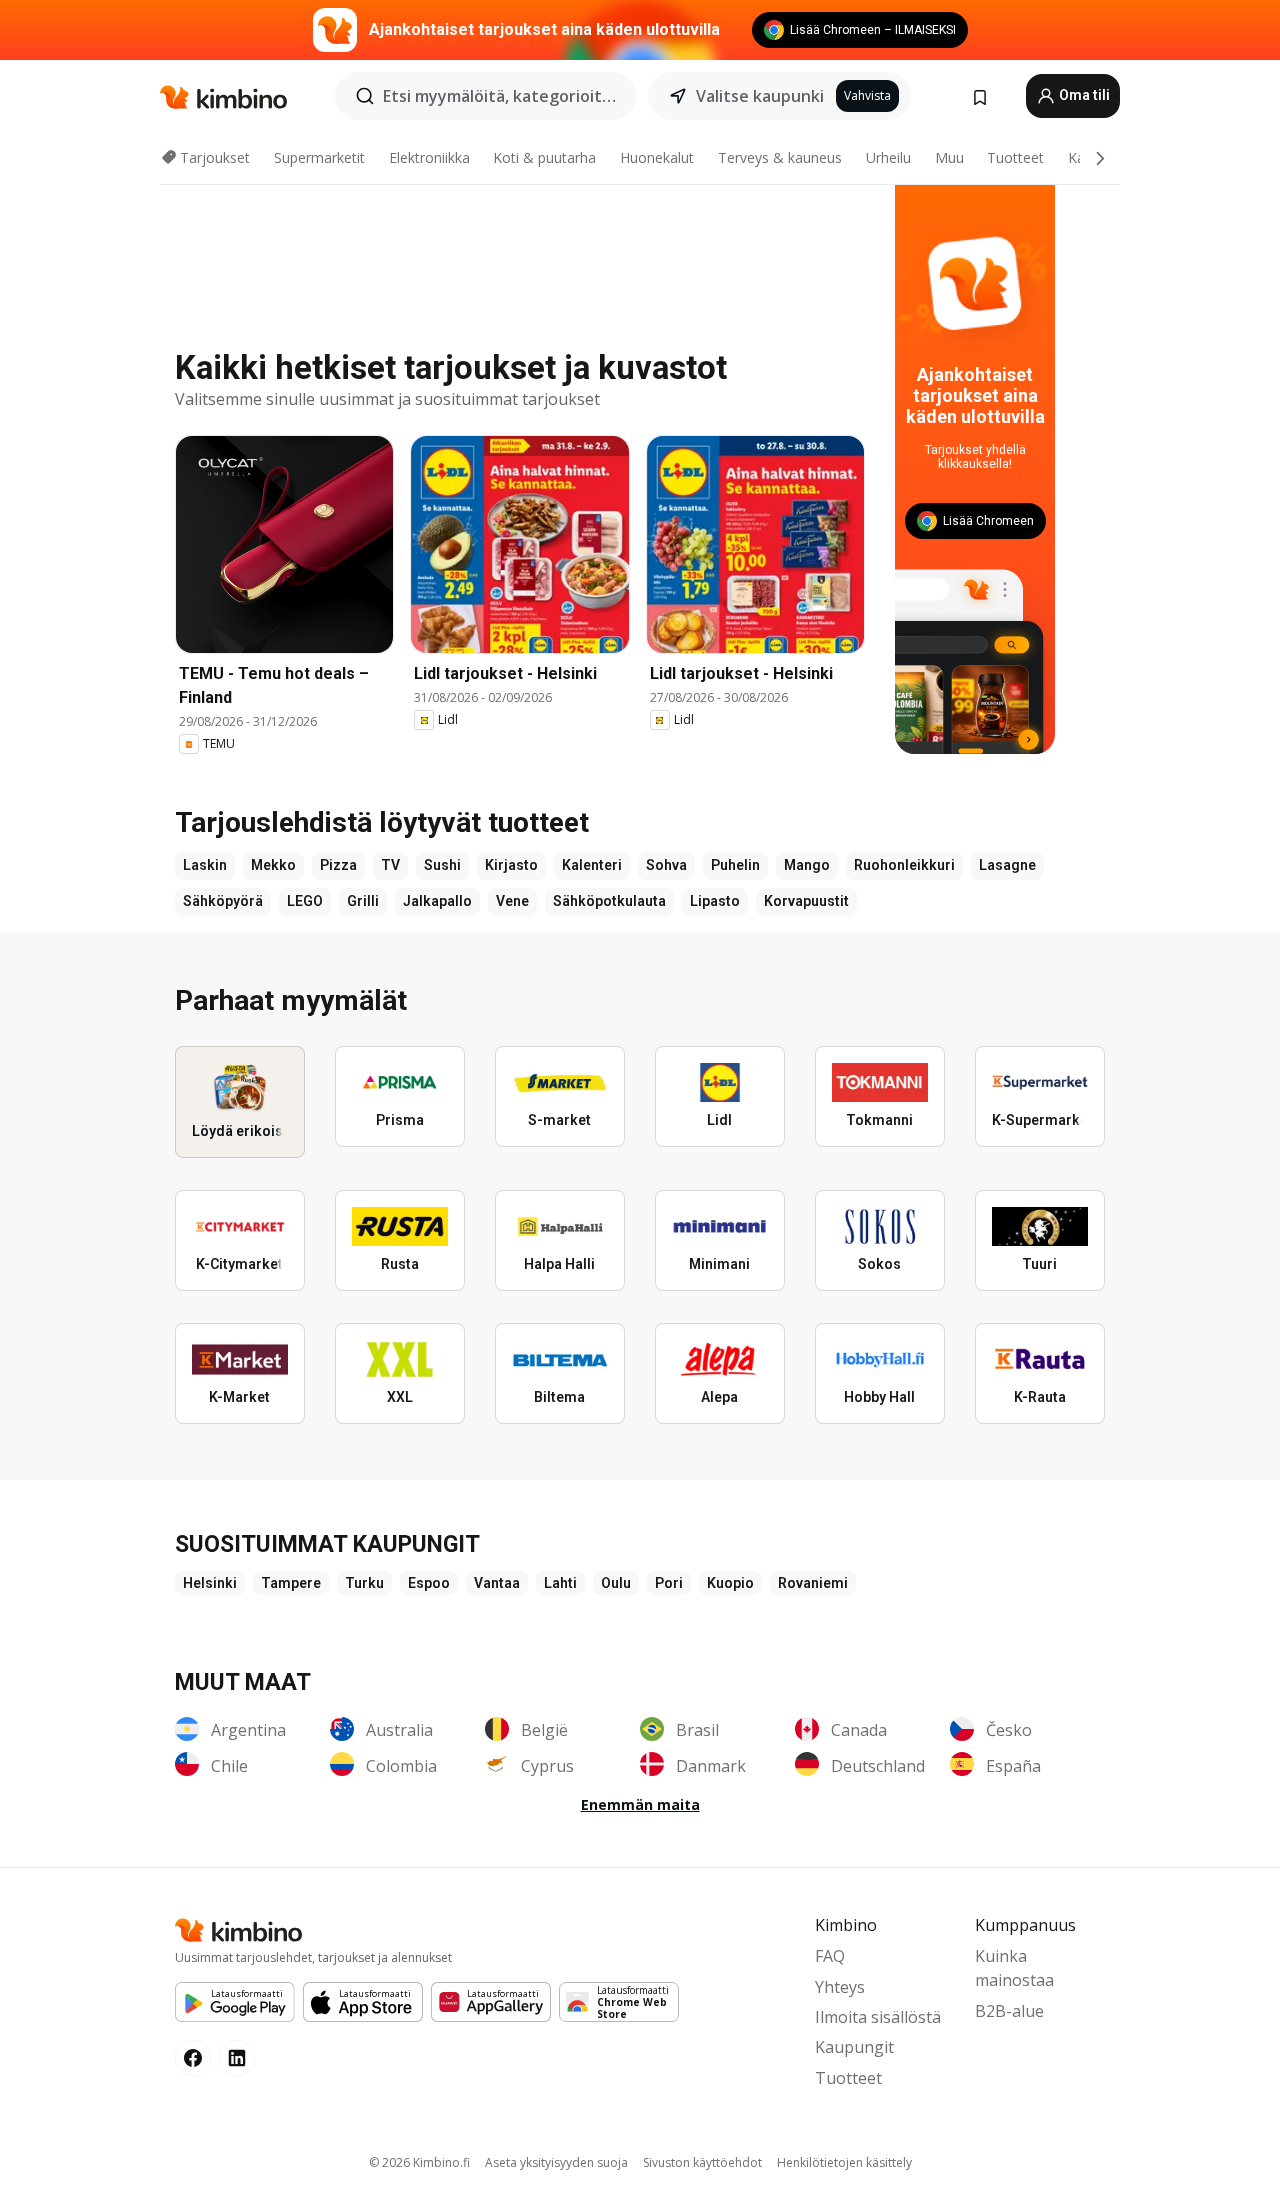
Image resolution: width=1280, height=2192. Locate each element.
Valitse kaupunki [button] (760, 96)
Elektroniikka (429, 157)
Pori (669, 1583)
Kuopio (730, 1583)
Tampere (291, 1583)
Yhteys (840, 1987)
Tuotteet (1015, 157)
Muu (949, 157)
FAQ (830, 1956)
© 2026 (419, 2162)
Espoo (429, 1583)
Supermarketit (319, 157)
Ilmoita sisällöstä (878, 2017)
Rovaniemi (813, 1583)
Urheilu (888, 157)
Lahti (560, 1583)
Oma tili (1083, 95)
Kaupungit (854, 2047)
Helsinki (210, 1583)
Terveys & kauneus (780, 157)
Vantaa (497, 1583)
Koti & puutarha (544, 157)
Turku (364, 1583)
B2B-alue (1009, 2011)
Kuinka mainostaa (1014, 1968)
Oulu (616, 1583)
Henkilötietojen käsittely (844, 2162)
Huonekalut (657, 157)
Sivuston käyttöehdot (702, 2162)
